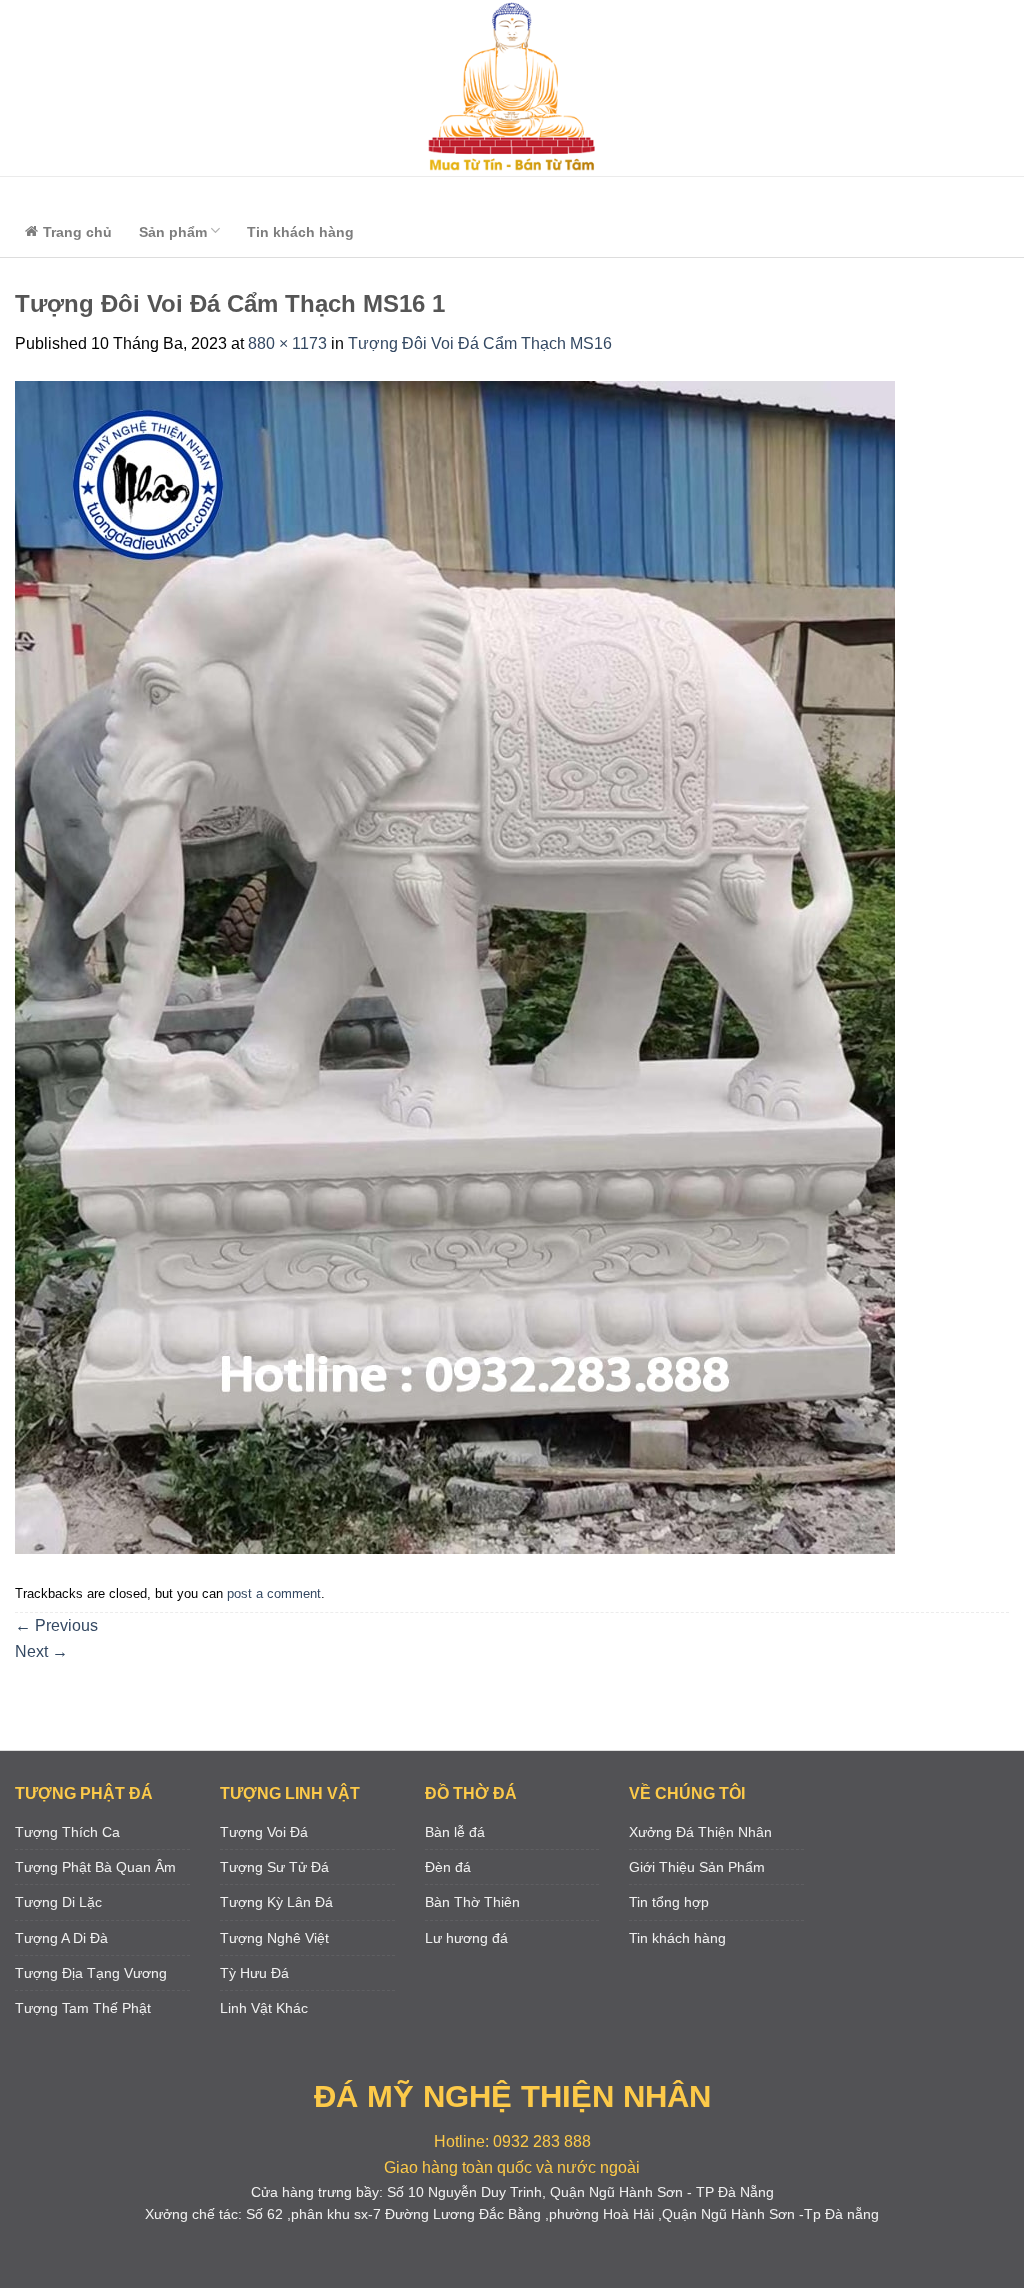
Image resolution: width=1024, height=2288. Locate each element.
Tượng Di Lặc (58, 1902)
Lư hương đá (466, 1938)
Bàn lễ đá (455, 1832)
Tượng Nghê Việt (274, 1938)
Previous (56, 1625)
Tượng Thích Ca (67, 1832)
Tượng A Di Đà (61, 1938)
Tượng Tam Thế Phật (83, 2008)
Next (41, 1651)
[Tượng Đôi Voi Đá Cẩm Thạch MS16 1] (455, 965)
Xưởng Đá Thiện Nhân (700, 1832)
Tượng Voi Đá (264, 1832)
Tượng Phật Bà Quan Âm (95, 1867)
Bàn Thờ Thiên (472, 1902)
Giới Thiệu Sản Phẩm (697, 1867)
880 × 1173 (287, 343)
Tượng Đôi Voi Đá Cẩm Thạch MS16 (480, 343)
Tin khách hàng (300, 232)
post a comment (274, 1593)
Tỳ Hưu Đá (254, 1973)
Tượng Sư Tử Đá (274, 1867)
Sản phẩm (173, 232)
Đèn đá (448, 1867)
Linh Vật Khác (264, 2008)
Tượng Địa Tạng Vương (91, 1973)
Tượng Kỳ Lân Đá (276, 1902)
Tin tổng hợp (669, 1902)
